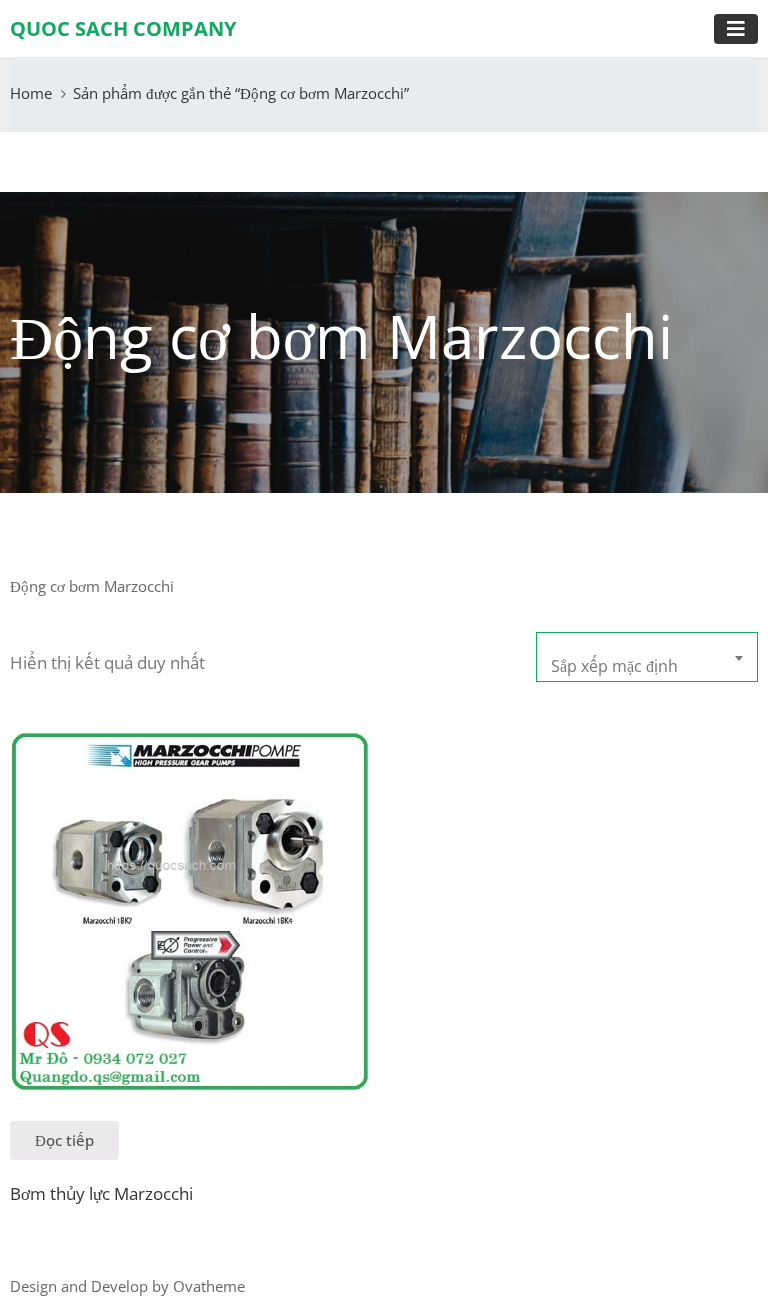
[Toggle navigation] (736, 29)
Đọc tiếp (64, 1140)
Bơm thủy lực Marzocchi (101, 1193)
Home (31, 93)
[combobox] (647, 657)
